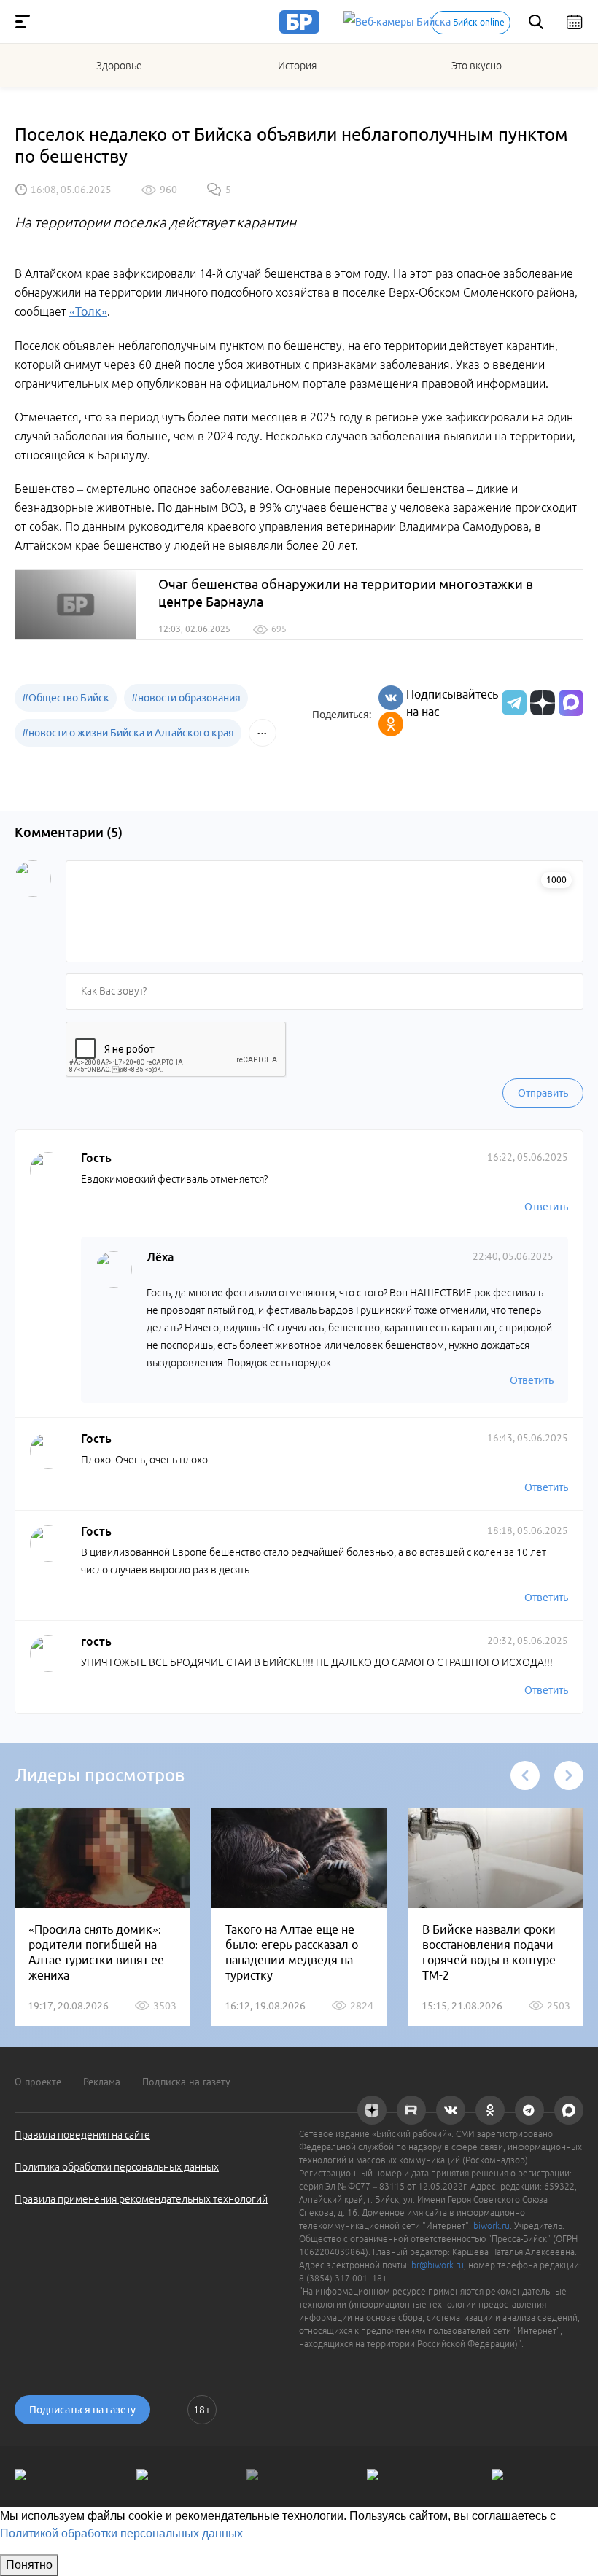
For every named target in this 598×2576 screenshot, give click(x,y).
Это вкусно (477, 66)
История (297, 66)
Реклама (102, 2082)
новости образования (186, 698)
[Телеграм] (512, 703)
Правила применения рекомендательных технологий (141, 2199)
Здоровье (119, 66)
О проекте (38, 2082)
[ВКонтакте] (391, 698)
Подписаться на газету (82, 2410)
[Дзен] (541, 703)
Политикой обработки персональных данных (121, 2533)
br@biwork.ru (438, 2265)
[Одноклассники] (391, 724)
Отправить (543, 1093)
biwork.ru (492, 2226)
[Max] (571, 703)
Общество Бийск (66, 698)
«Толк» (88, 311)
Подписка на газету (186, 2082)
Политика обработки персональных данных (117, 2167)
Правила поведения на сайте (82, 2135)
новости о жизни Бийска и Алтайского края (128, 733)
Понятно (29, 2565)
